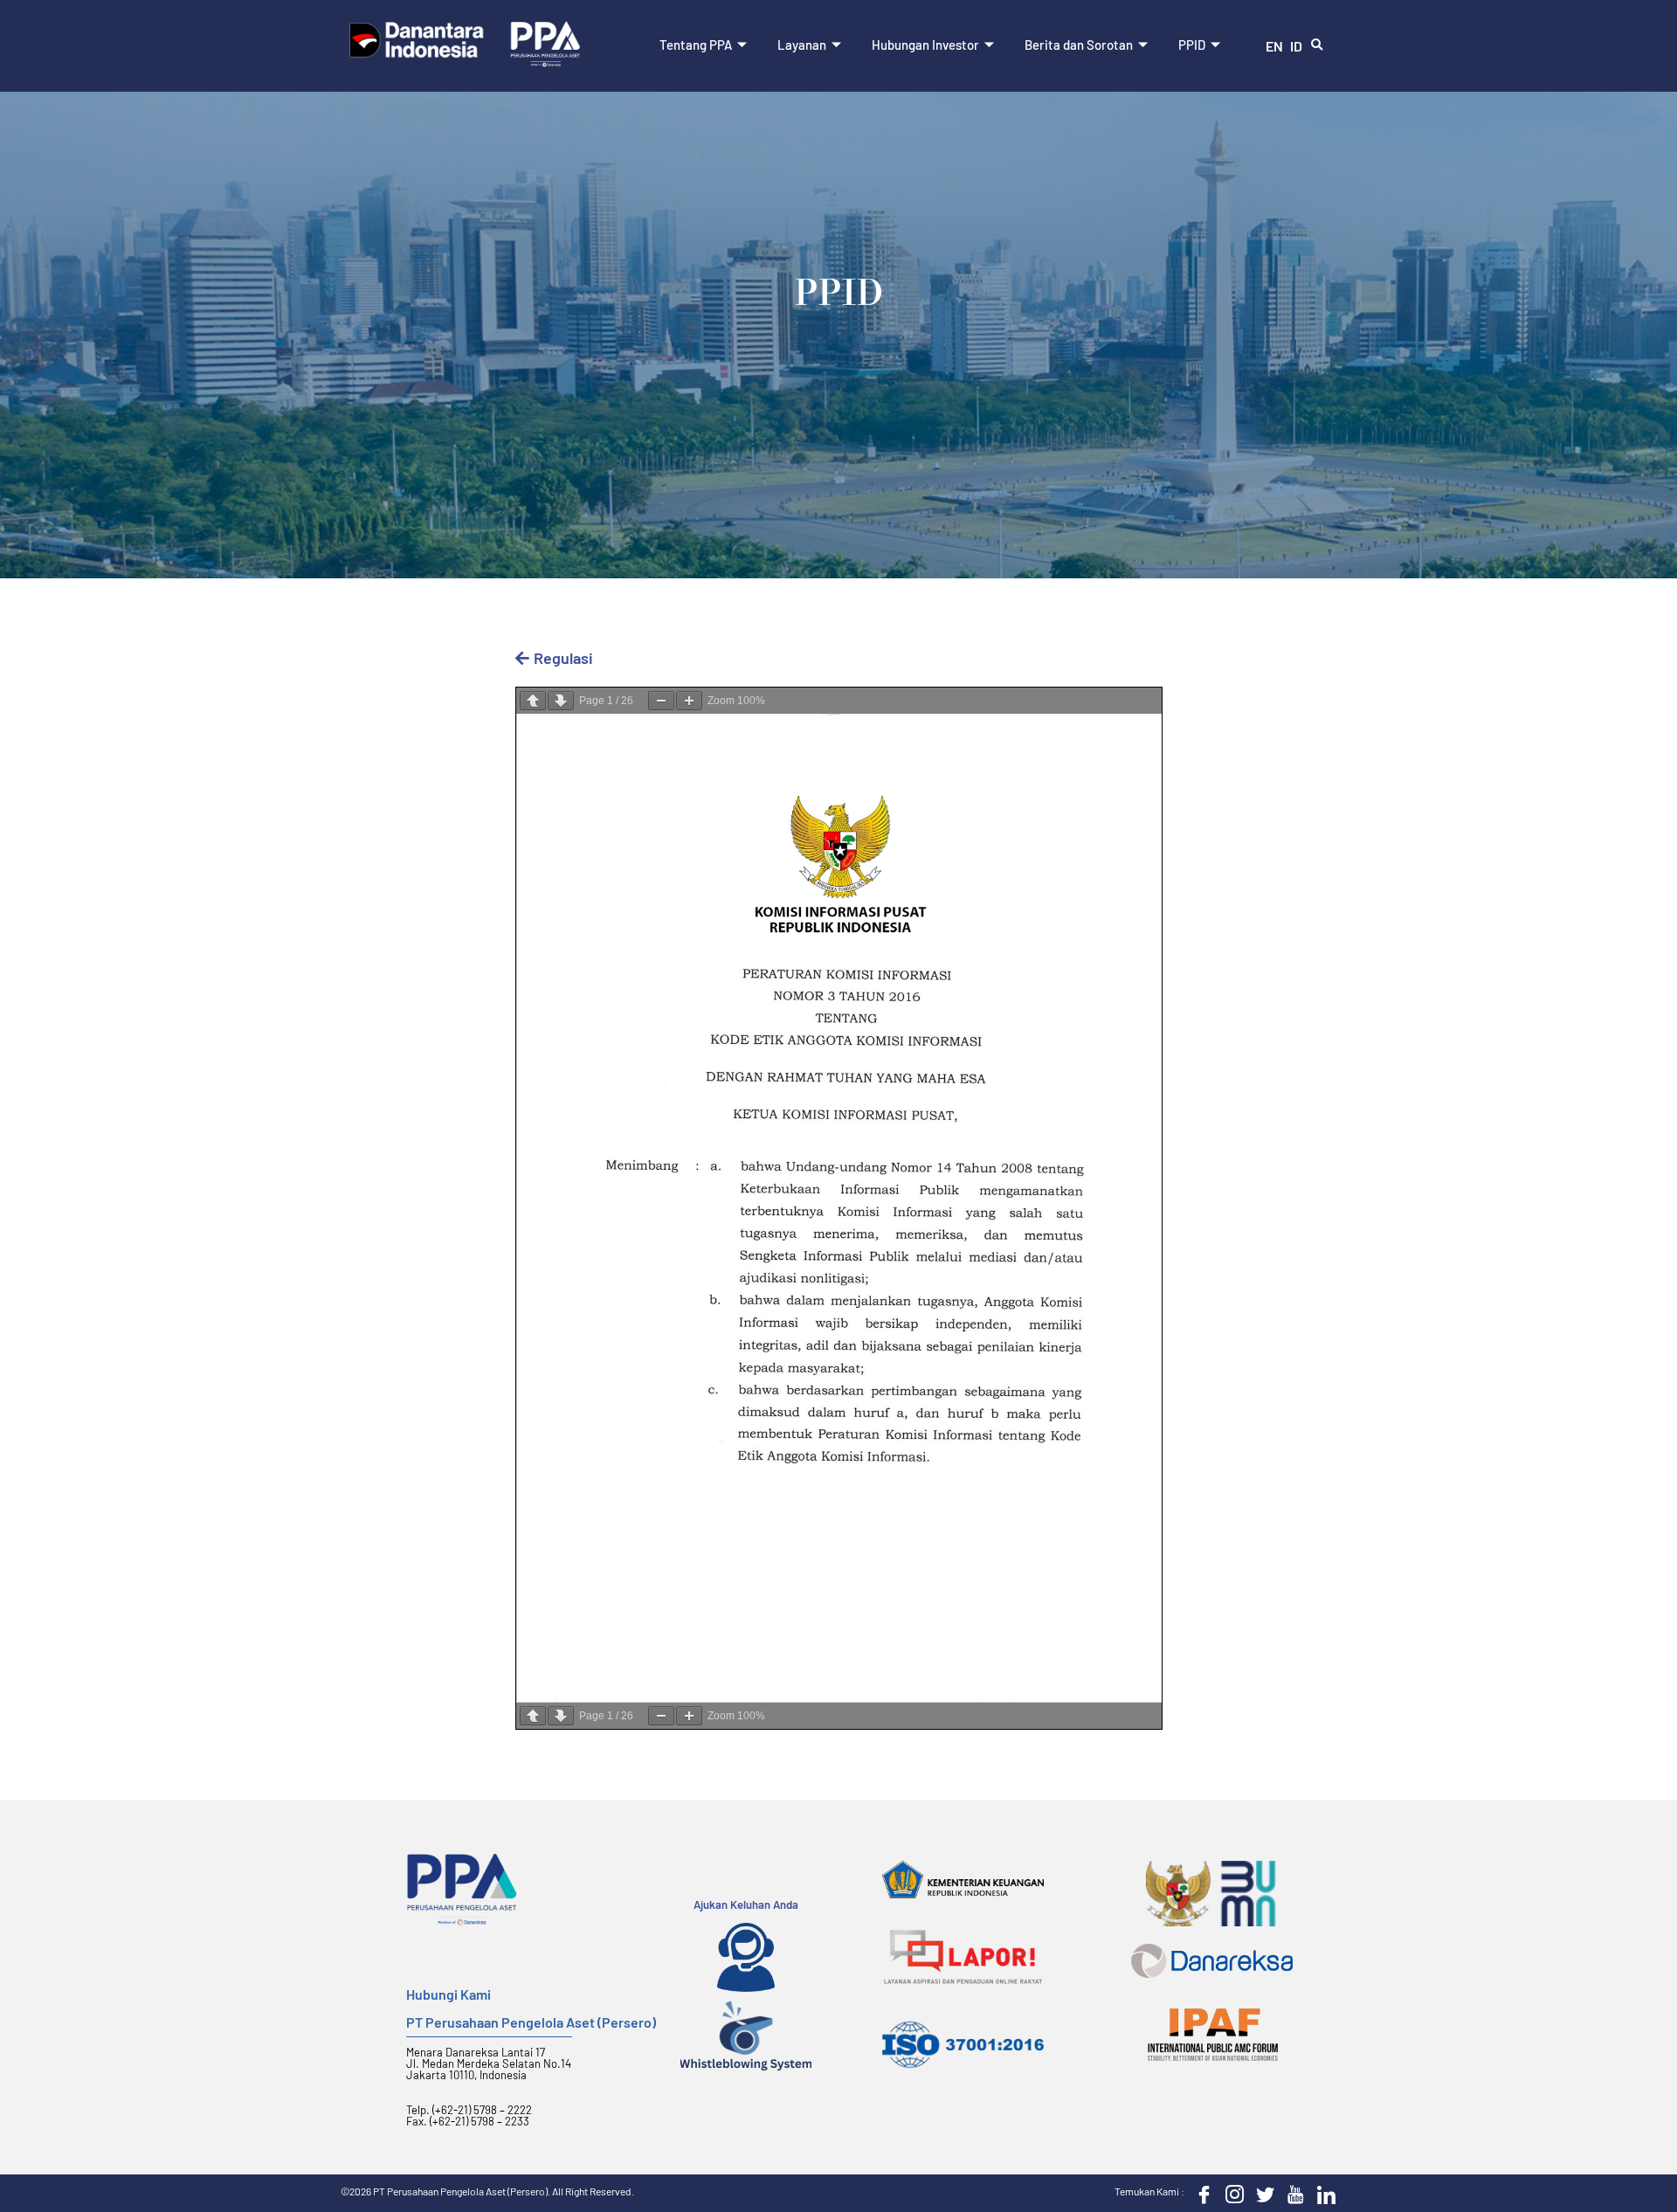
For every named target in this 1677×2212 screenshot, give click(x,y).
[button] (1317, 45)
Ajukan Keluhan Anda (746, 1904)
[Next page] (561, 701)
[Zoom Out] (661, 701)
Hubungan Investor (925, 45)
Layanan (802, 45)
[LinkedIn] (1322, 2194)
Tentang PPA (696, 45)
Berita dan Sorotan (1079, 45)
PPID (1192, 45)
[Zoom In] (689, 701)
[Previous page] (533, 701)
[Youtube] (1292, 2194)
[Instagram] (1231, 2194)
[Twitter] (1261, 2194)
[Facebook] (1200, 2194)
